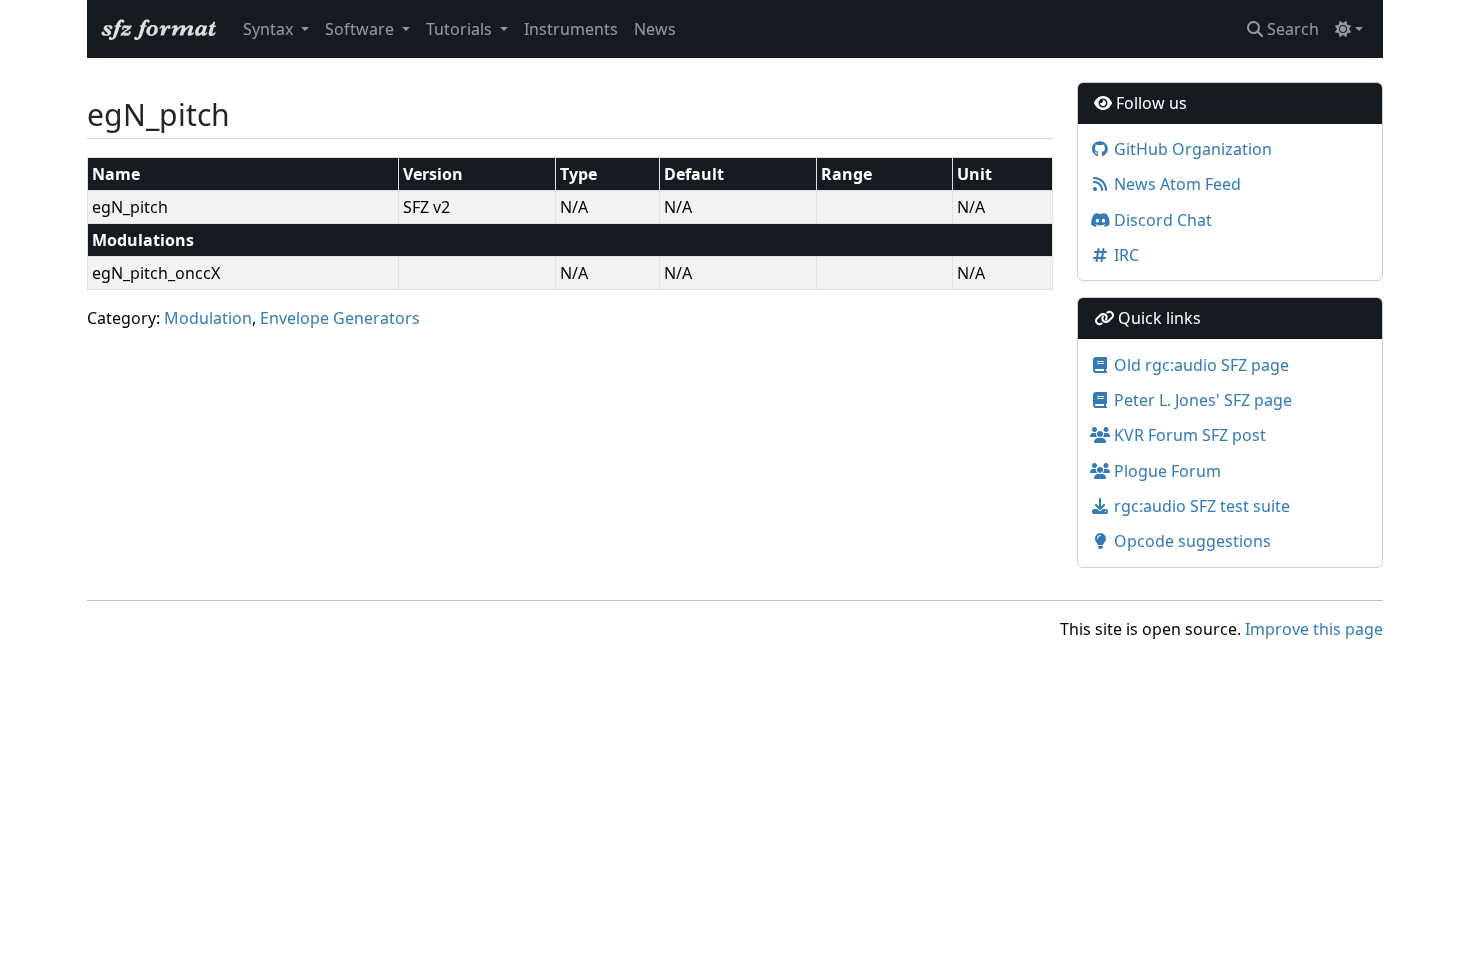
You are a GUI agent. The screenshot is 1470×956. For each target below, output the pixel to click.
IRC (1124, 255)
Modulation (208, 318)
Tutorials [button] (461, 29)
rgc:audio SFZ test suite (1200, 506)
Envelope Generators (340, 318)
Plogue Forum (1165, 471)
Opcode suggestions (1190, 541)
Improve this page (1314, 629)
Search (1291, 29)
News (655, 29)
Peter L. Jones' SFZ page (1201, 400)
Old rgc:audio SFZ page (1199, 365)
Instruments (571, 29)
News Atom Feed (1175, 184)
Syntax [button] (270, 29)
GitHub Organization (1191, 149)
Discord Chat (1161, 220)
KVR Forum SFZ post (1188, 435)
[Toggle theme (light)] (1349, 29)
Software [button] (361, 29)
